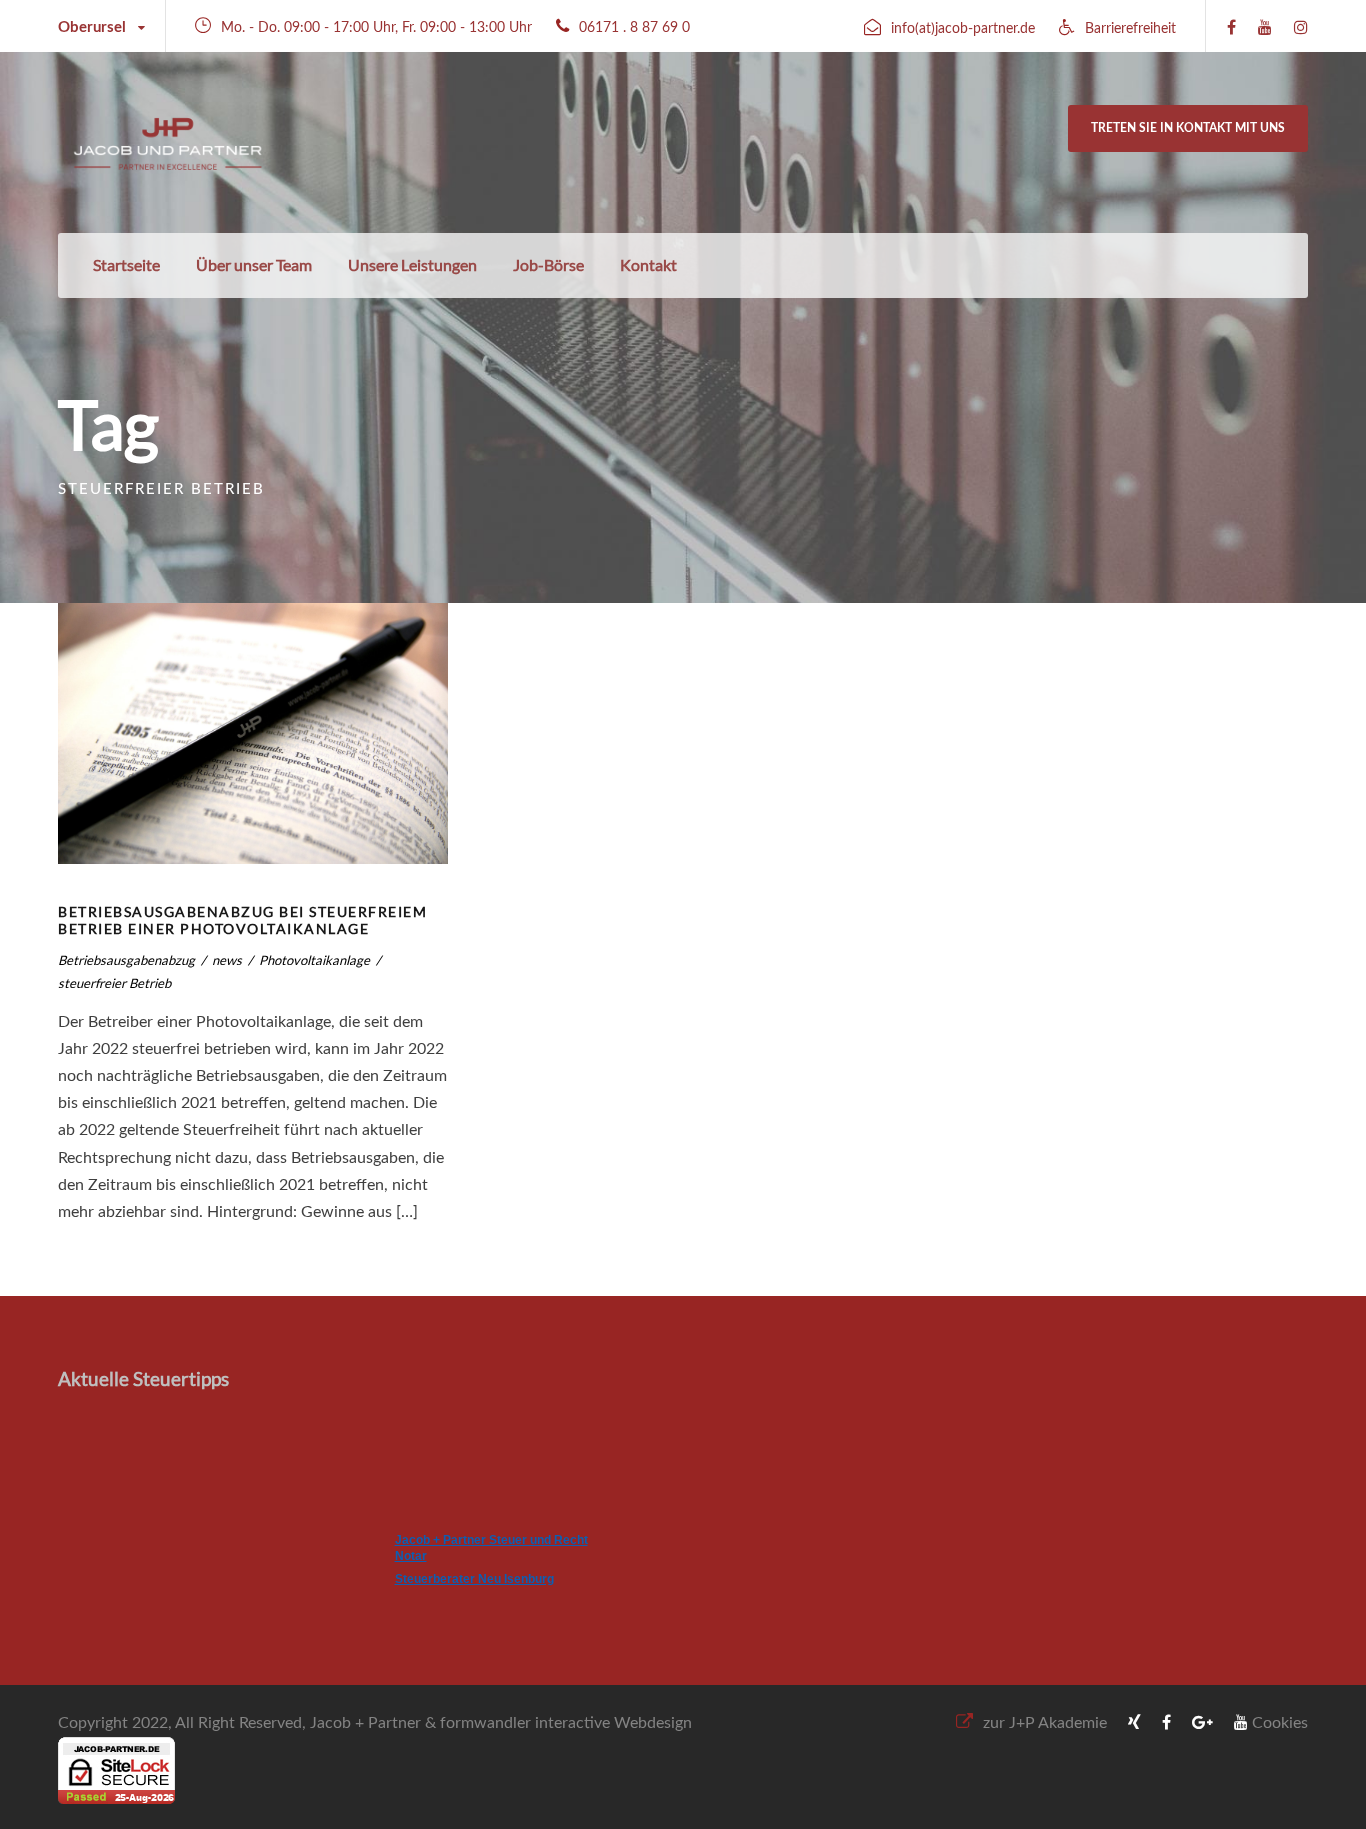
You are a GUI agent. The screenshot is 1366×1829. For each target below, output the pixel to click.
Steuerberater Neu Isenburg (474, 1579)
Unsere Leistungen (412, 264)
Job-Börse (548, 264)
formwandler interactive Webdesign (566, 1723)
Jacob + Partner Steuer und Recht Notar (491, 1548)
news (227, 960)
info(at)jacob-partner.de (963, 29)
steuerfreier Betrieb (114, 983)
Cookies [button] (1280, 1723)
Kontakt (648, 264)
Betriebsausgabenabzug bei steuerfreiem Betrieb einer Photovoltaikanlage (242, 920)
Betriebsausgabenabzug (126, 960)
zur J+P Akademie (1045, 1723)
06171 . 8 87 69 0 (634, 28)
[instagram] (1301, 28)
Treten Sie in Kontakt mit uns (1188, 128)
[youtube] (1265, 28)
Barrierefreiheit (1130, 29)
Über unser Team (254, 264)
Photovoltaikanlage (314, 960)
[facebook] (1231, 28)
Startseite (126, 264)
